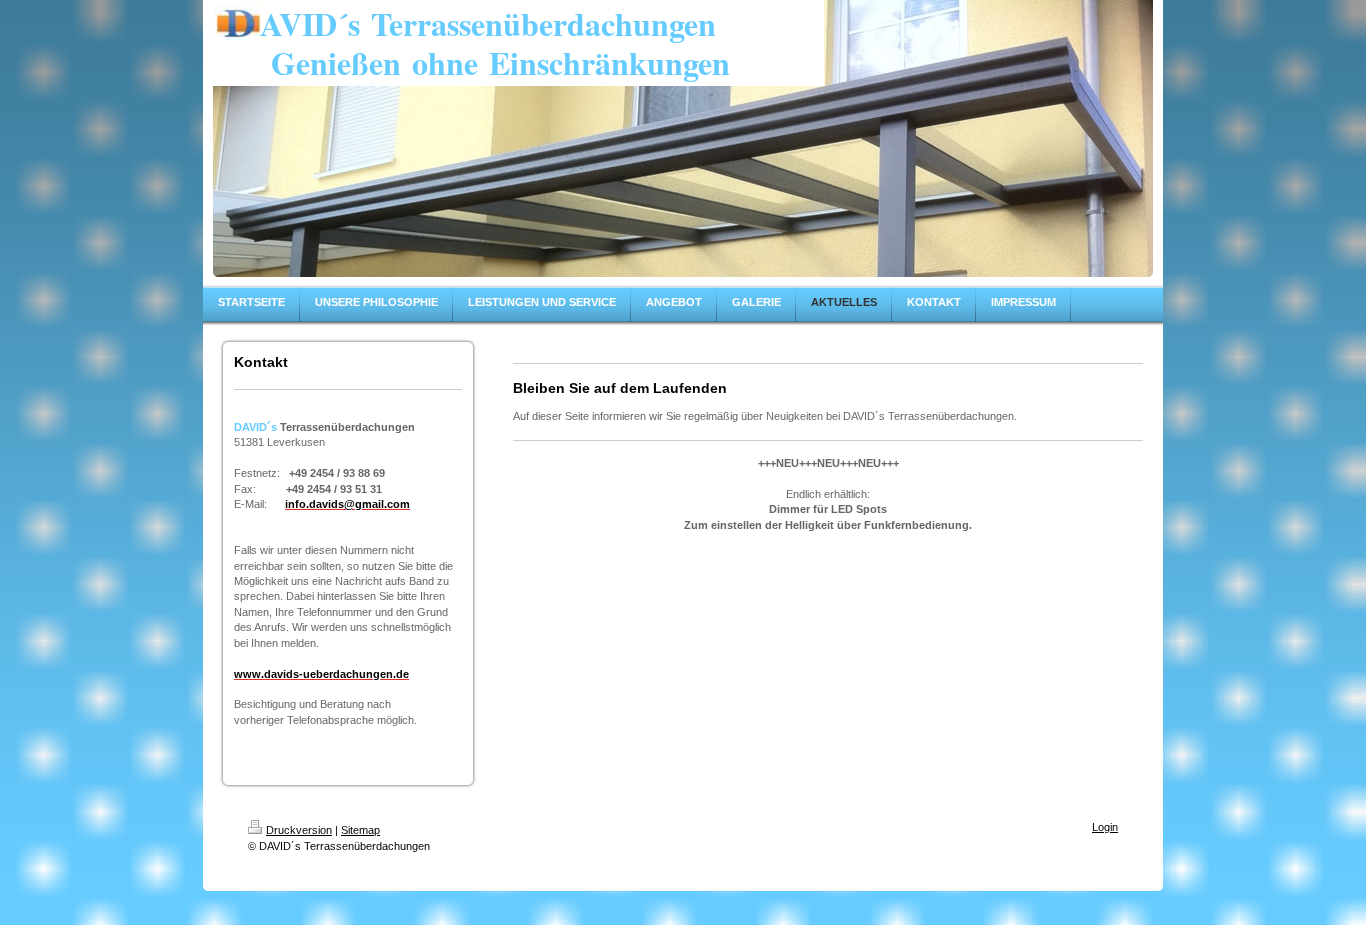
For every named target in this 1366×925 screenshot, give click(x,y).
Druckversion (299, 830)
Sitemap (360, 830)
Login (1105, 827)
